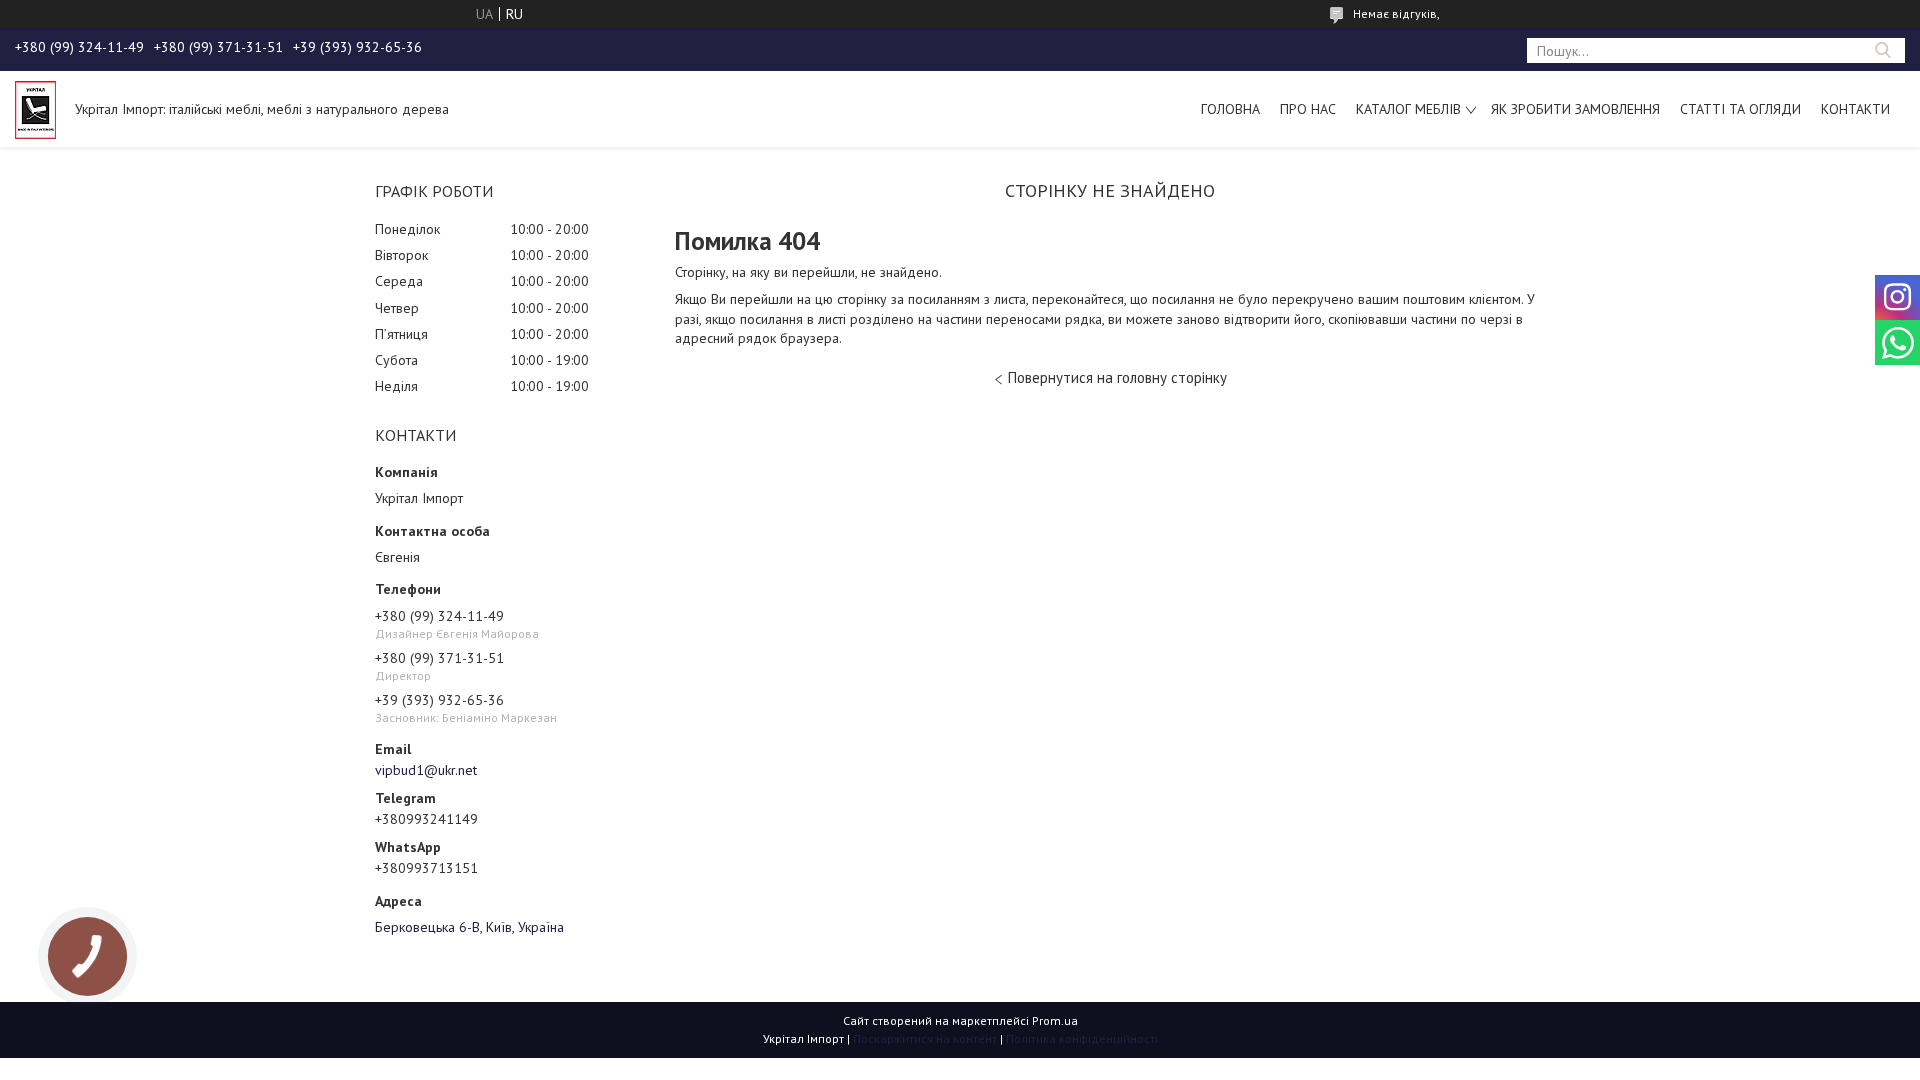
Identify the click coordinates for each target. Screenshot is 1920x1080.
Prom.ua (1055, 1020)
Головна (1230, 109)
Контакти (1855, 109)
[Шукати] (1882, 50)
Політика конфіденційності (1082, 1038)
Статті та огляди (1740, 109)
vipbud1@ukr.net (426, 770)
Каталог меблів (1408, 109)
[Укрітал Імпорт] (35, 109)
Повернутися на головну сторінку (1117, 377)
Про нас (1308, 109)
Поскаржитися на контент (925, 1038)
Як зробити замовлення (1575, 109)
